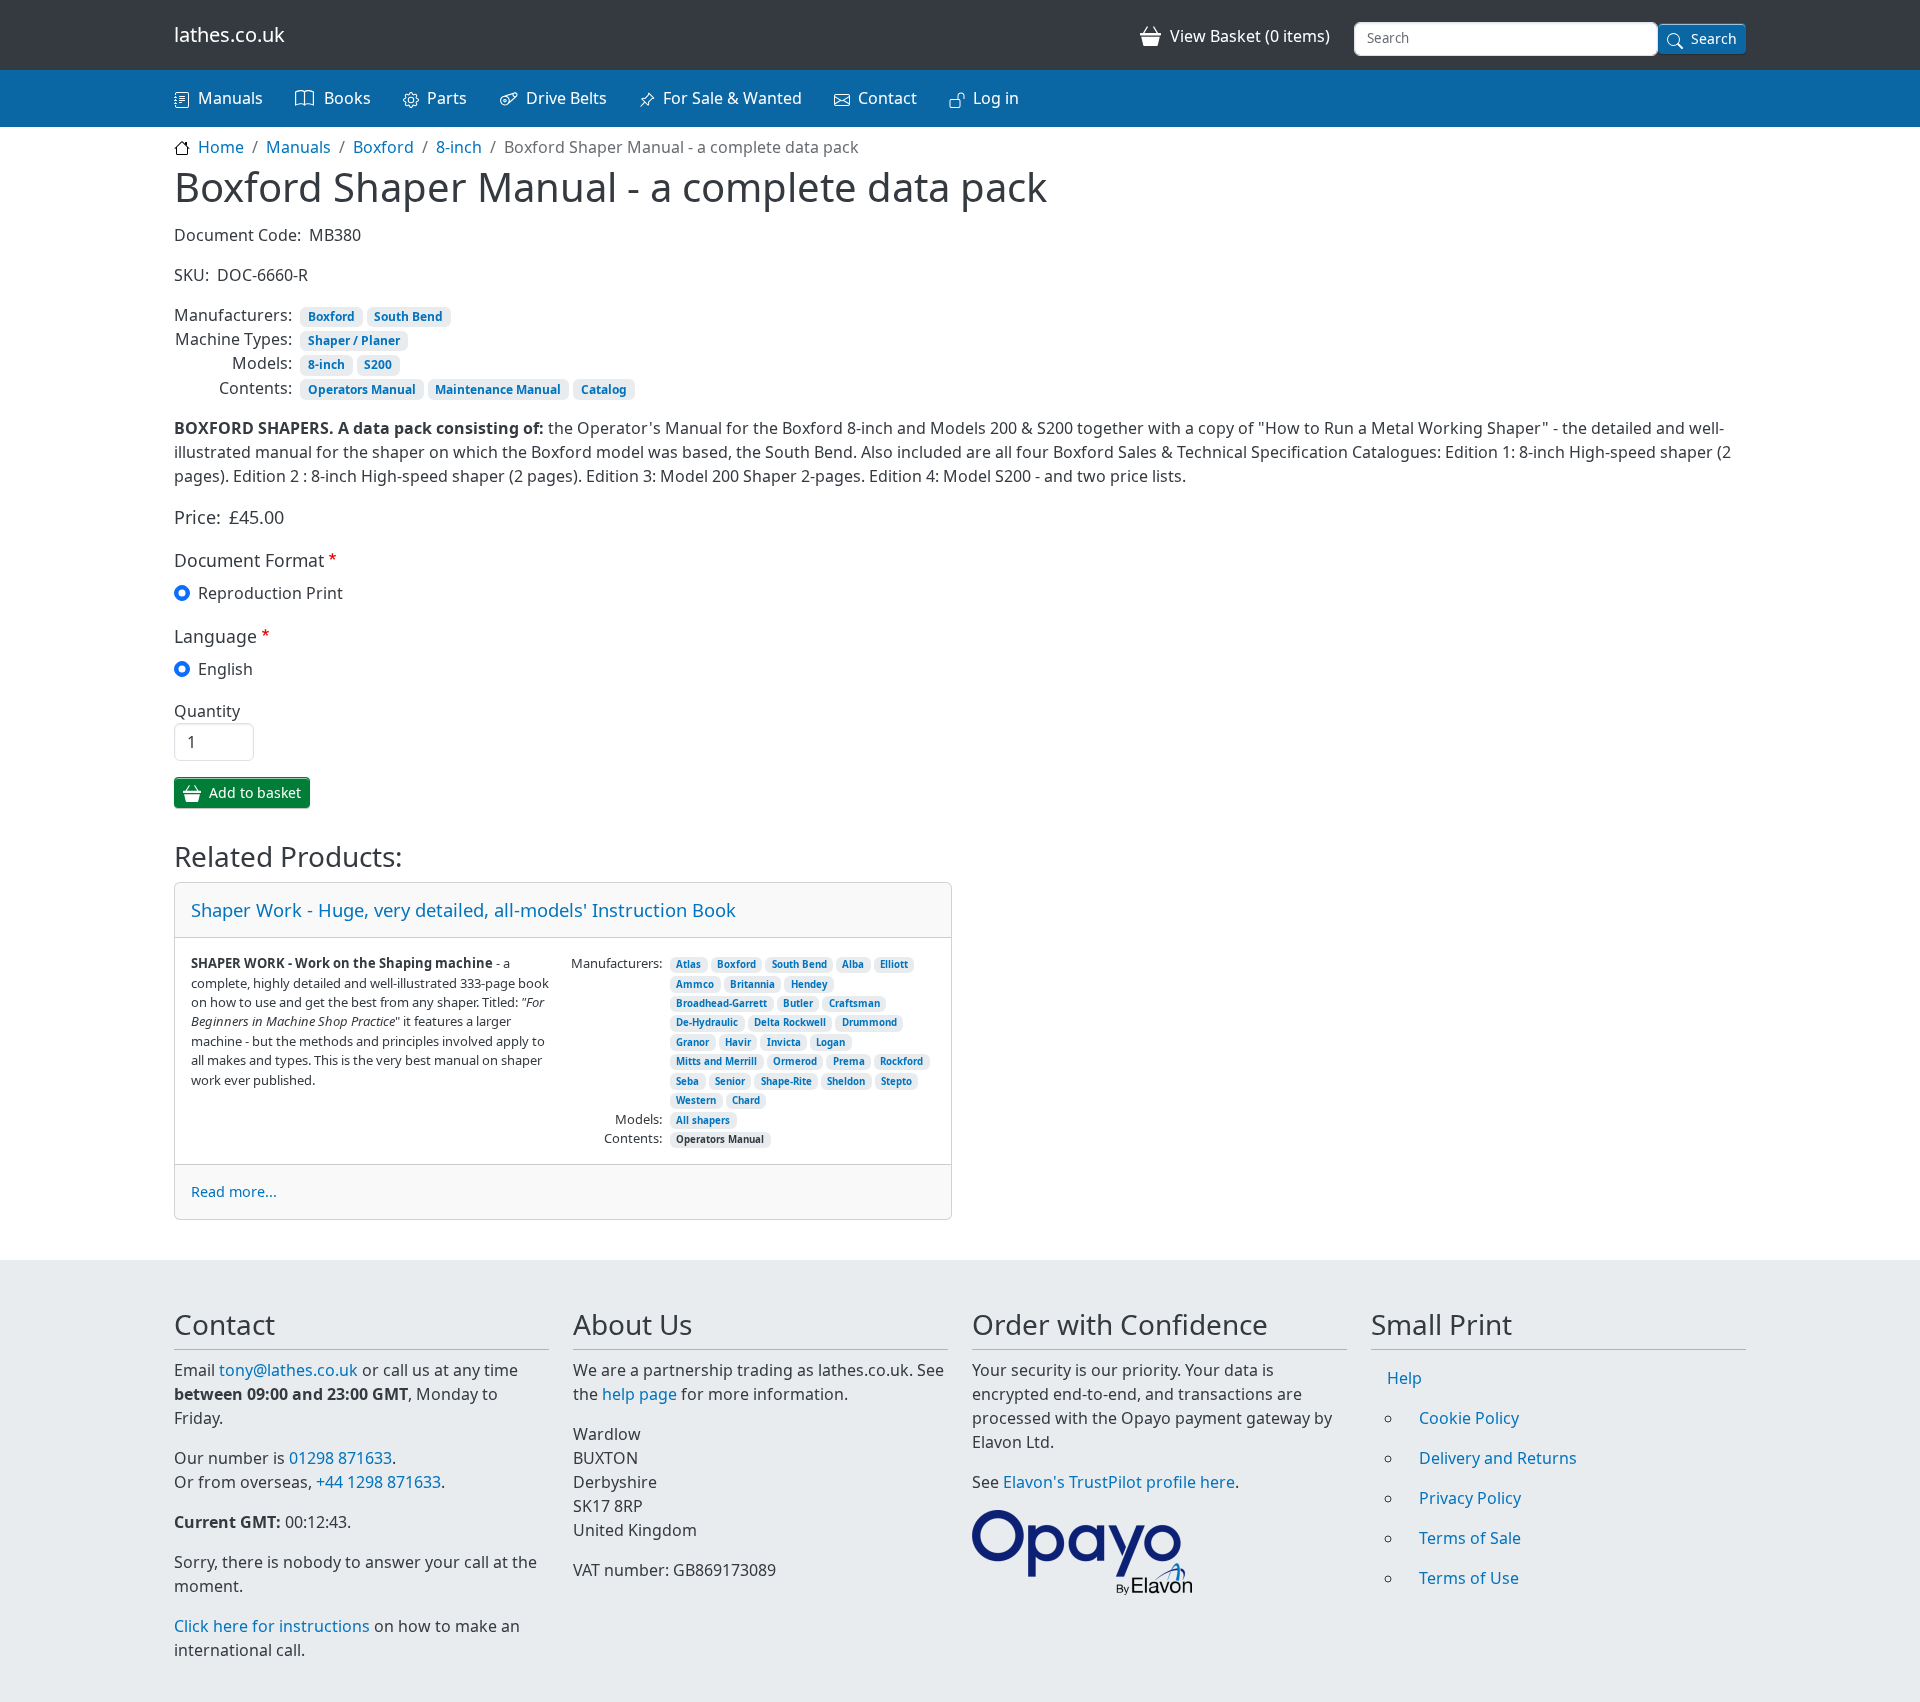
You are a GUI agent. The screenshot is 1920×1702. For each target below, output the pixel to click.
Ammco (695, 984)
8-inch (459, 147)
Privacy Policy (1470, 1498)
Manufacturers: (233, 315)
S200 (378, 364)
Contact (887, 98)
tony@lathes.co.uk (288, 1370)
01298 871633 (340, 1458)
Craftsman (854, 1003)
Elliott (894, 964)
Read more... (234, 1191)
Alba (853, 964)
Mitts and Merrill (716, 1061)
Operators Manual (362, 389)
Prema (849, 1061)
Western (696, 1100)
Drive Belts (566, 98)
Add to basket (255, 792)
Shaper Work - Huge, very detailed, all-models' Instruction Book (463, 909)
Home (221, 147)
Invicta (784, 1042)
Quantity (207, 711)
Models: (262, 363)
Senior (730, 1081)
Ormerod (795, 1061)
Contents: (255, 388)
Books (347, 98)
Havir (738, 1042)
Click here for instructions (272, 1626)
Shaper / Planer (354, 340)
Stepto (896, 1081)
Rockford (901, 1061)
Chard (746, 1100)
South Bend (408, 316)
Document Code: (237, 235)
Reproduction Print (270, 593)
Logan (830, 1042)
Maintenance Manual (498, 389)
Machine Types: (233, 339)
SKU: (191, 275)
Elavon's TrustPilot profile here (1119, 1482)
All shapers (703, 1120)
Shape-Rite (786, 1081)
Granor (692, 1042)
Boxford (383, 147)
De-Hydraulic (707, 1022)
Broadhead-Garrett (721, 1003)
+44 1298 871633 (378, 1482)
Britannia (752, 984)
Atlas (688, 964)
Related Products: (288, 857)
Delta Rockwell (790, 1022)
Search (1714, 38)
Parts (447, 98)
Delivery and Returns (1498, 1458)
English (225, 669)
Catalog (604, 389)
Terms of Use (1469, 1578)
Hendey (809, 984)
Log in (996, 98)
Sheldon (846, 1081)
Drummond (869, 1022)
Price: (197, 517)
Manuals (230, 98)
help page (639, 1394)
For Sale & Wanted (732, 98)
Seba (687, 1081)
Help (1404, 1378)
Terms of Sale (1470, 1538)
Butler (798, 1003)
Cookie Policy (1469, 1418)
